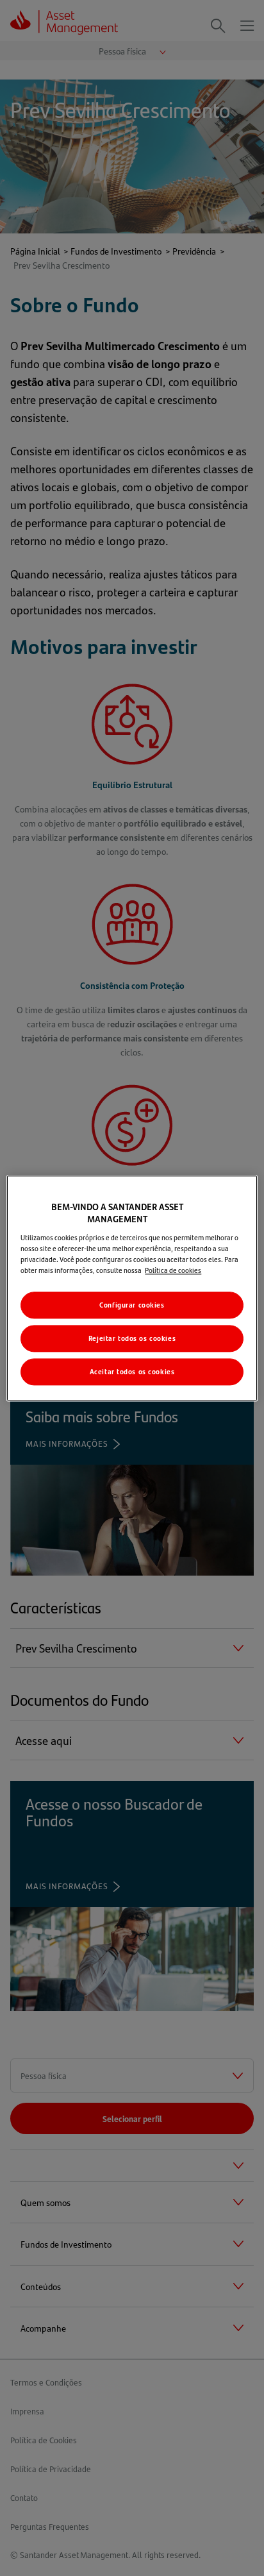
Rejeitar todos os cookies (132, 1338)
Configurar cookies (132, 1305)
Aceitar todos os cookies (132, 1371)
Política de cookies (173, 1270)
